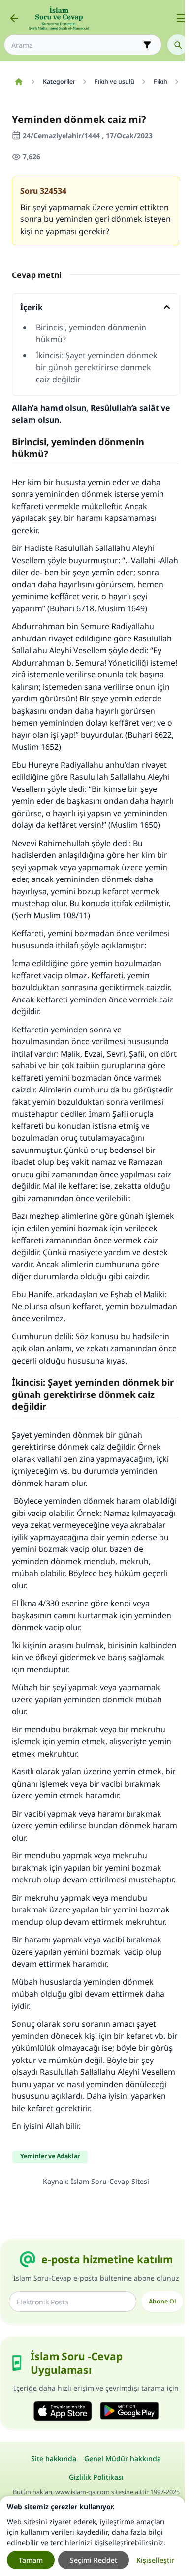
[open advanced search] (147, 45)
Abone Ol (162, 2301)
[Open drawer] (181, 18)
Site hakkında (54, 2459)
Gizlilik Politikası (96, 2477)
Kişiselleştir (155, 2560)
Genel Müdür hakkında (123, 2459)
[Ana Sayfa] (18, 82)
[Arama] (178, 45)
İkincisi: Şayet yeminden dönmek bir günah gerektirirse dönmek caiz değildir (97, 367)
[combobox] (76, 45)
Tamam (31, 2560)
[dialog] (92, 2536)
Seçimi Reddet (94, 2560)
